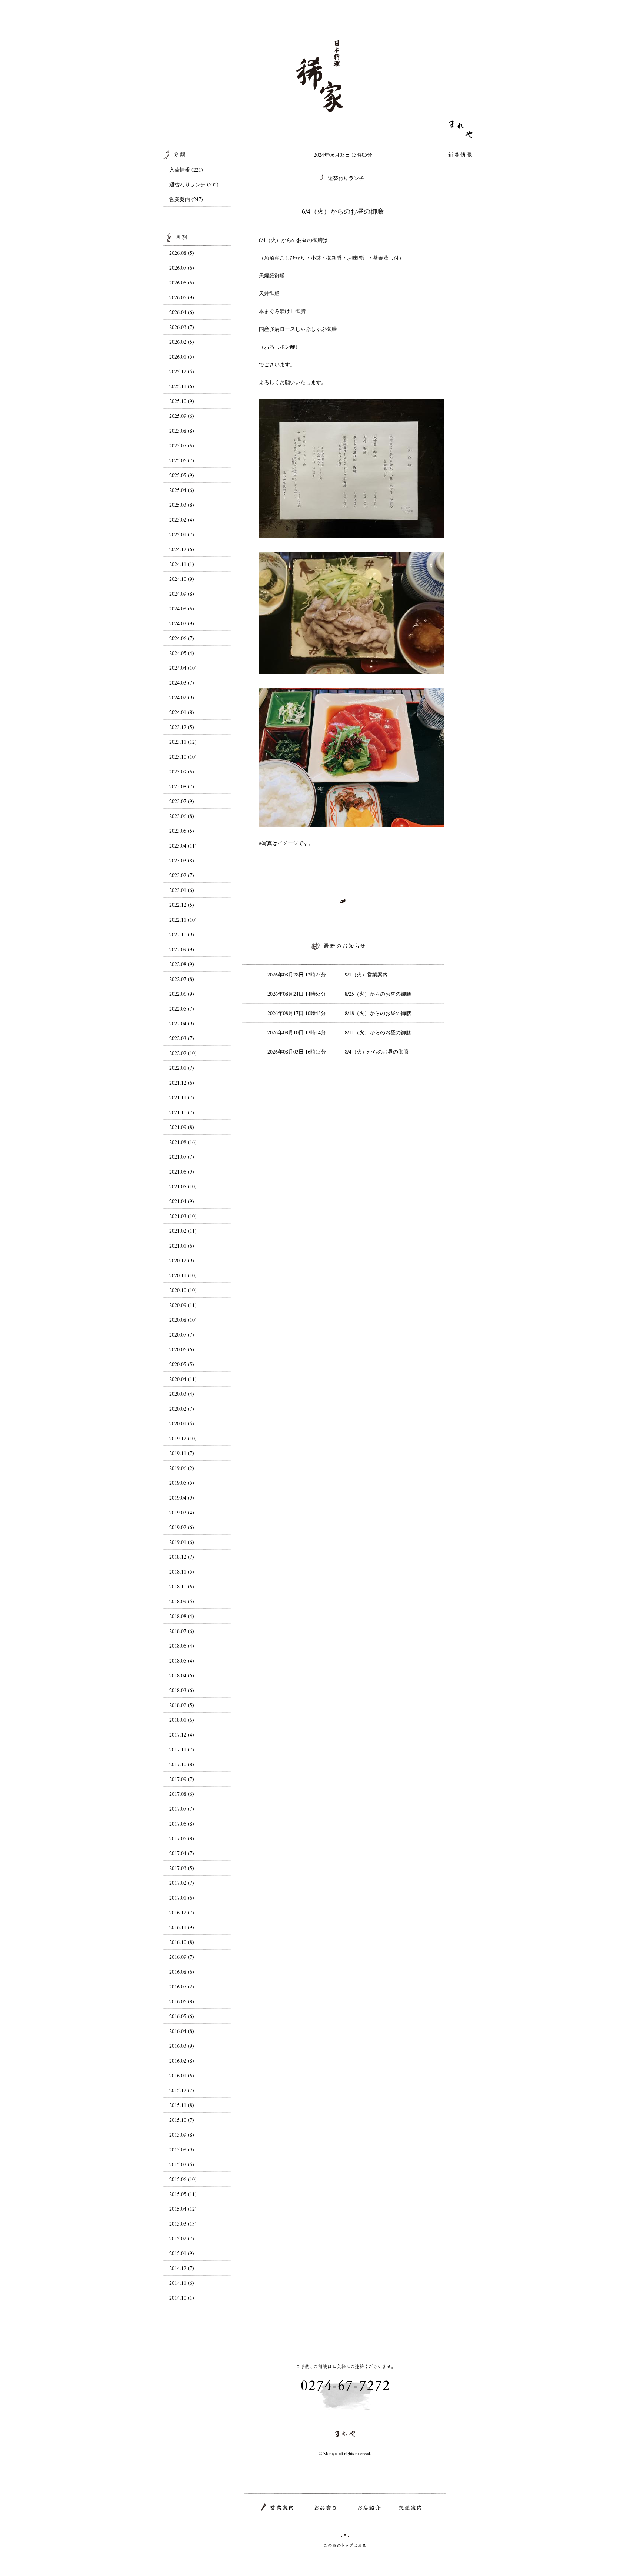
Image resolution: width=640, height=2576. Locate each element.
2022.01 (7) (182, 1068)
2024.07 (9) (182, 623)
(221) (197, 169)
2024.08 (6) (182, 608)
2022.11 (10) (183, 920)
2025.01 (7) (182, 534)
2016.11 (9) (182, 1927)
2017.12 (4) (182, 1735)
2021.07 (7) (182, 1157)
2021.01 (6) (182, 1246)
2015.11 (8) (182, 2105)
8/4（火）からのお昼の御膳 (377, 1051)
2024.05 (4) (182, 653)
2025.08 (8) (182, 431)
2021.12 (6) (182, 1083)
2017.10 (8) (182, 1764)
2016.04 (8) (182, 2031)
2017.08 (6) (182, 1794)
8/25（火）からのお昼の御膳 (378, 994)
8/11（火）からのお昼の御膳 (378, 1032)
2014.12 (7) (182, 2268)
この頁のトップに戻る (345, 2540)
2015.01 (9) (182, 2253)
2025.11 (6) (182, 386)
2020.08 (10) (183, 1320)
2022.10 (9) (182, 934)
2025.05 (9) (182, 475)
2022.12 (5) (182, 905)
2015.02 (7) (182, 2238)
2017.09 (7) (182, 1779)
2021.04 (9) (182, 1201)
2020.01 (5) (182, 1423)
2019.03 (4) (182, 1512)
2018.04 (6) (182, 1675)
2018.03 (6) (182, 1690)
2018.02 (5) (182, 1705)
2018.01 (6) (182, 1720)
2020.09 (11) (183, 1305)
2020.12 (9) (182, 1260)
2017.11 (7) (182, 1749)
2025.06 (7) (182, 460)
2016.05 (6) (182, 2016)
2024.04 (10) (183, 668)
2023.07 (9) (182, 801)
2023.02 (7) (182, 875)
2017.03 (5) (182, 1868)
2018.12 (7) (182, 1557)
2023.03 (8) (182, 860)
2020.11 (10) (183, 1275)
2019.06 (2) (182, 1468)
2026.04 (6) (182, 312)
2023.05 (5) (182, 831)
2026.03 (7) (182, 327)
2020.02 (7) (182, 1409)
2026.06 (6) (182, 282)
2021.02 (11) (183, 1231)
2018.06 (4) (182, 1646)
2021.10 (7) (182, 1112)
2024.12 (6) (182, 549)
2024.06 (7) (182, 638)
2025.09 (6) (182, 416)
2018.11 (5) (182, 1572)
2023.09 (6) (182, 771)
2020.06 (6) (182, 1349)
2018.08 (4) (182, 1616)
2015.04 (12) (183, 2209)
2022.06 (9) (182, 994)
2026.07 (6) (182, 268)
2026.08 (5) (182, 253)
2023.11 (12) (183, 742)
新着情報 (460, 155)
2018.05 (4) (182, 1660)
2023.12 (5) (182, 727)
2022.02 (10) (183, 1053)
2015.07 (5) (182, 2164)
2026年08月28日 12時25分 (297, 974)
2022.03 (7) (182, 1038)
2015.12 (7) (182, 2090)
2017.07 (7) (182, 1809)
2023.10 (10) (183, 757)
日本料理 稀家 (320, 76)
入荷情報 (180, 169)
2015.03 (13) (183, 2224)
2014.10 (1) (182, 2298)
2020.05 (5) (182, 1364)
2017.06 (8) (182, 1823)
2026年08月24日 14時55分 (297, 994)
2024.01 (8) (182, 712)
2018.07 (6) (182, 1631)
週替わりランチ (346, 178)
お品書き (326, 2508)
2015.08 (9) (182, 2149)
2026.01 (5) (182, 357)
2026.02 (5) (182, 342)
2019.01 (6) (182, 1542)
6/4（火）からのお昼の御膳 (343, 211)
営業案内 (180, 199)
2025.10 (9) (182, 401)
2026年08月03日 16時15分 (297, 1051)
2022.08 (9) (182, 964)
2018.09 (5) (182, 1601)
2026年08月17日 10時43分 (297, 1013)
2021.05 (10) (183, 1186)
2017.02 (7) (182, 1883)
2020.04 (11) (183, 1379)
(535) (213, 184)
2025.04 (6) (182, 490)
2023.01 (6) (182, 890)
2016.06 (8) (182, 2001)
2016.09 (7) (182, 1957)
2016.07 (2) (182, 1986)
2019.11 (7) (182, 1453)
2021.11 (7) (182, 1097)
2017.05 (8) (182, 1838)
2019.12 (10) (183, 1438)
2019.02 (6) (182, 1527)
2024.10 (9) (182, 579)
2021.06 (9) (182, 1171)
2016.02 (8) (182, 2061)
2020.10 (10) (183, 1290)
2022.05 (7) (182, 1009)
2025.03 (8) (182, 505)
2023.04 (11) (183, 846)
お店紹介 (369, 2508)
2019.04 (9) (182, 1497)
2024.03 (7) (182, 683)
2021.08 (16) (183, 1142)
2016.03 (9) (182, 2046)
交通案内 (410, 2508)
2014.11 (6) (182, 2283)
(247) (197, 199)
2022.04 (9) (182, 1023)
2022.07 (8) (182, 979)
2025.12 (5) (182, 371)
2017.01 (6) (182, 1898)
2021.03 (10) (183, 1216)
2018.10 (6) (182, 1586)
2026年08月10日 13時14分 (297, 1032)
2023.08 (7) (182, 786)
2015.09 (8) (182, 2135)
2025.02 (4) (182, 520)
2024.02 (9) (182, 697)
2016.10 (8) (182, 1942)
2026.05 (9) (182, 297)
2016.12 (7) (182, 1912)
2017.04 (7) (182, 1853)
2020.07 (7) (182, 1334)
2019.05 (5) (182, 1483)
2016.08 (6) (182, 1972)
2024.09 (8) (182, 594)
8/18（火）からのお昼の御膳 (378, 1013)
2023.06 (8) (182, 816)
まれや (461, 129)
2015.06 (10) (183, 2179)
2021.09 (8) (182, 1127)
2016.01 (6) (182, 2075)
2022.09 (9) (182, 949)
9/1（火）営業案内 (366, 974)
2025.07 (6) (182, 445)
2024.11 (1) (182, 564)
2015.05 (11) (183, 2194)
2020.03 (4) (182, 1394)
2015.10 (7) (182, 2120)
